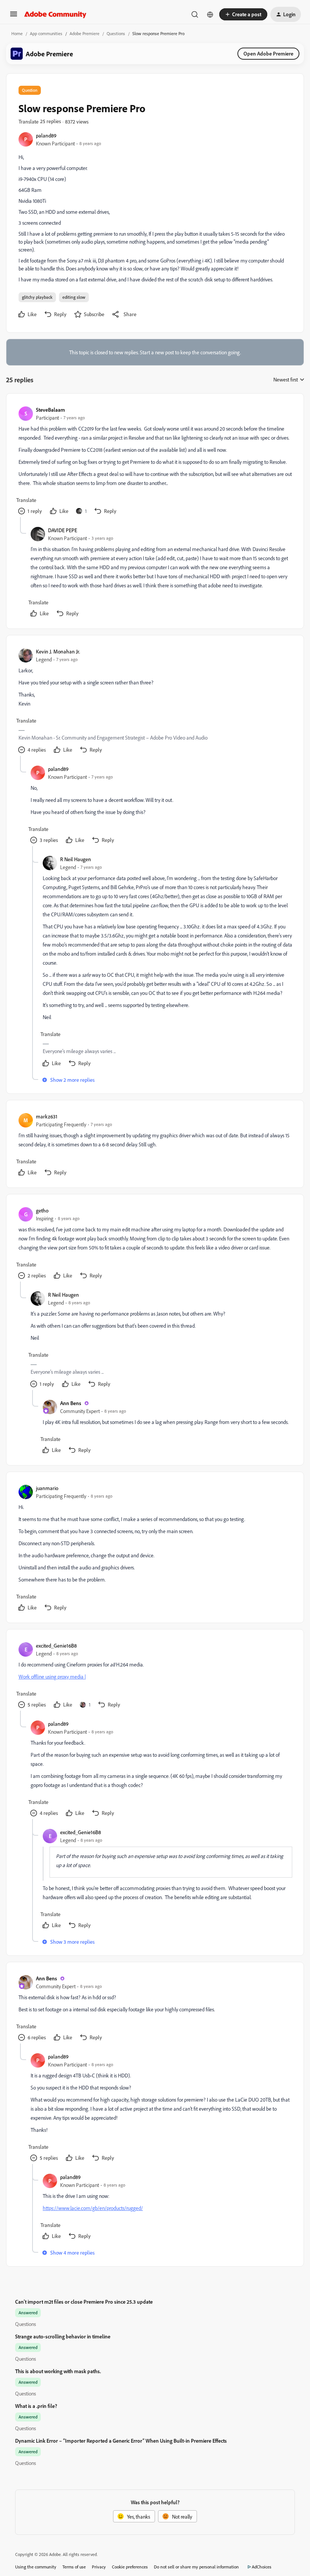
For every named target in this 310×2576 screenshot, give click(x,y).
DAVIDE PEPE (63, 530)
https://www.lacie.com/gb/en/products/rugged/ (93, 2208)
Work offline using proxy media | (52, 1676)
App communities (46, 33)
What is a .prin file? (36, 2406)
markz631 (47, 1116)
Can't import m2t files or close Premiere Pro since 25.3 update (84, 2302)
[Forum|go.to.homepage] (55, 14)
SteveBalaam (50, 410)
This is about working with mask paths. (58, 2371)
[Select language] (210, 14)
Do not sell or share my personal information (196, 2567)
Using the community (36, 2567)
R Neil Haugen (76, 859)
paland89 (46, 135)
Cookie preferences (130, 2567)
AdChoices (262, 2567)
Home (17, 33)
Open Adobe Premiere (268, 53)
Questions (116, 33)
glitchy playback (37, 297)
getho (42, 1210)
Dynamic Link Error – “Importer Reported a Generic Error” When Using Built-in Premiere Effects (121, 2441)
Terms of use (74, 2567)
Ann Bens (71, 1403)
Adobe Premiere (84, 33)
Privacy (99, 2567)
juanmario (47, 1488)
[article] (155, 461)
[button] (14, 16)
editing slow (74, 297)
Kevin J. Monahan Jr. (58, 651)
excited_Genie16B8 (56, 1646)
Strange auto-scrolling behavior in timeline (63, 2336)
